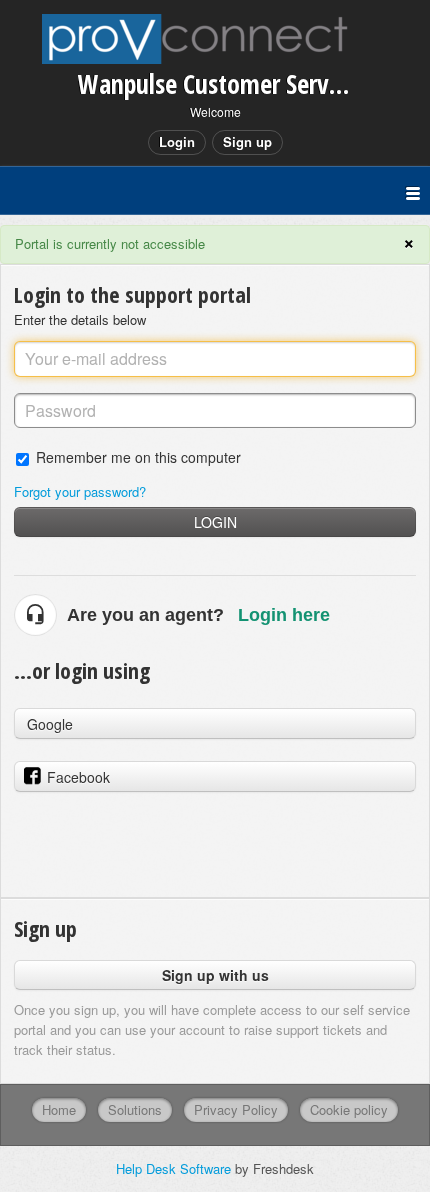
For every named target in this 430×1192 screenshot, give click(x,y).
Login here (284, 615)
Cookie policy (349, 1109)
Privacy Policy (236, 1109)
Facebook (78, 777)
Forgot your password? (80, 491)
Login (215, 522)
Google (50, 724)
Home (59, 1109)
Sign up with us (215, 975)
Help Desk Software (175, 1168)
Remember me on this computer (138, 456)
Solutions (135, 1109)
